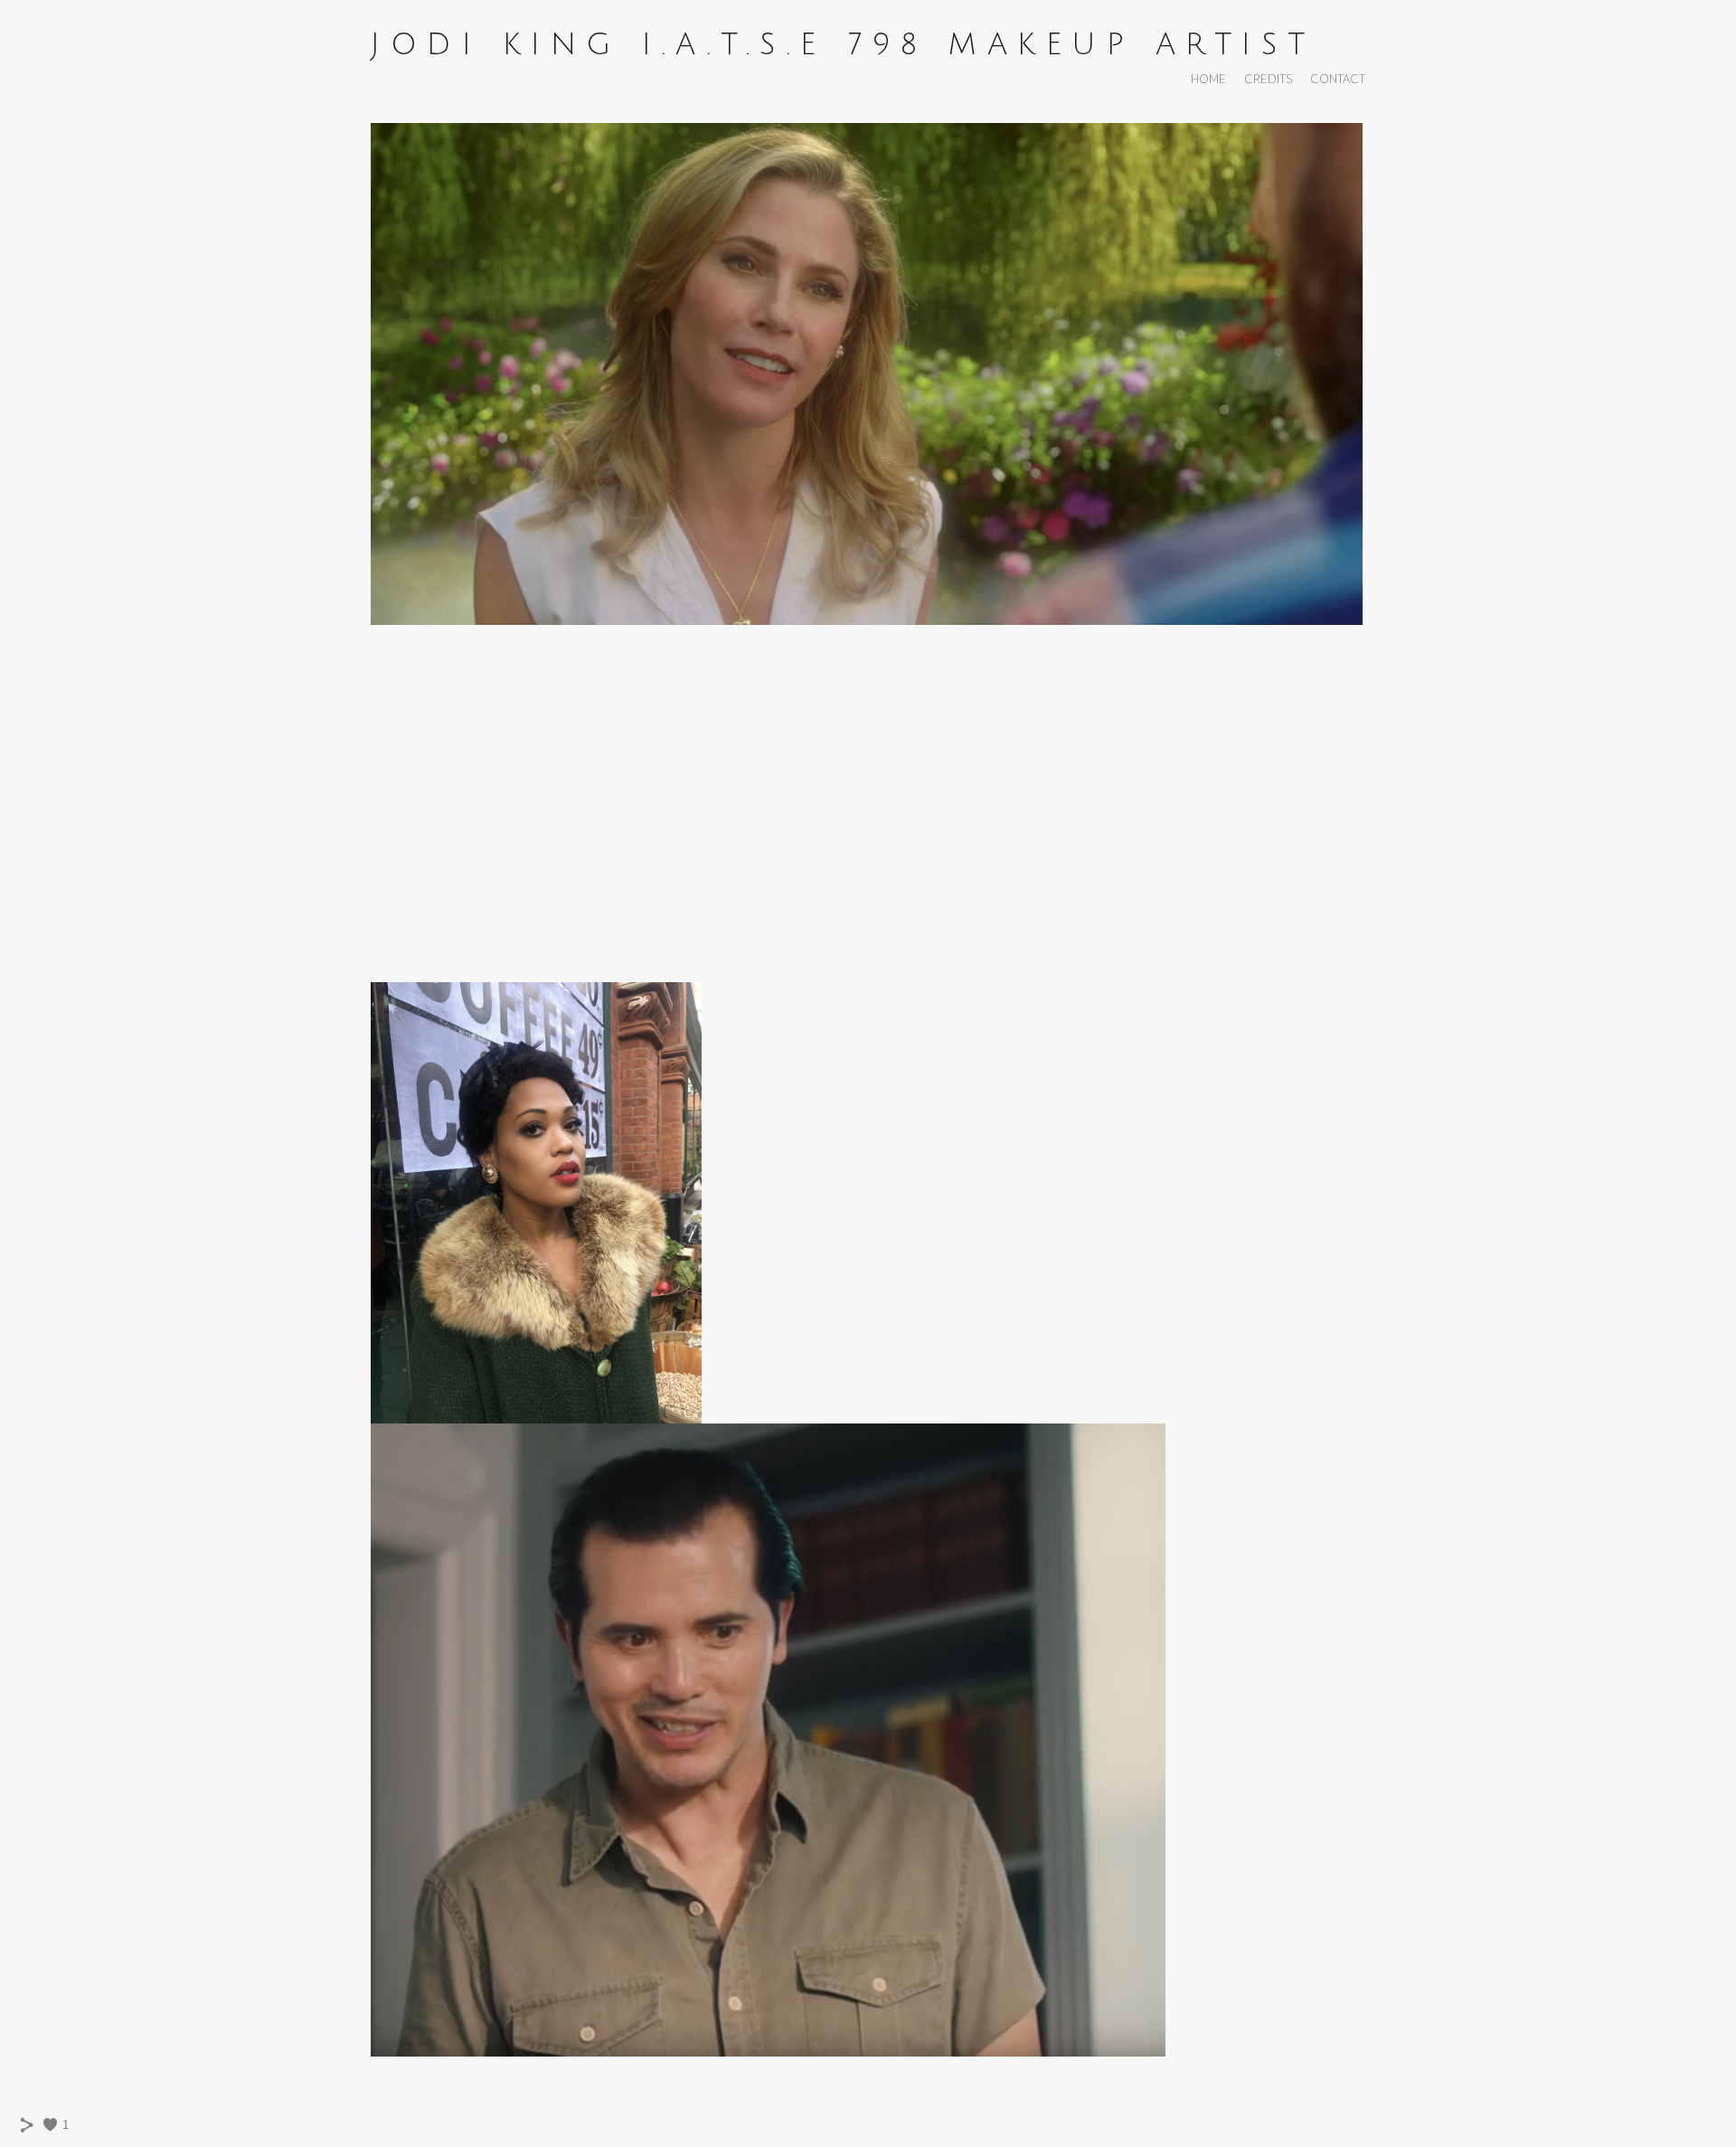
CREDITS (1268, 79)
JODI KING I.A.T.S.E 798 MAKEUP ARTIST (843, 45)
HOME (1208, 79)
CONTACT (1338, 79)
